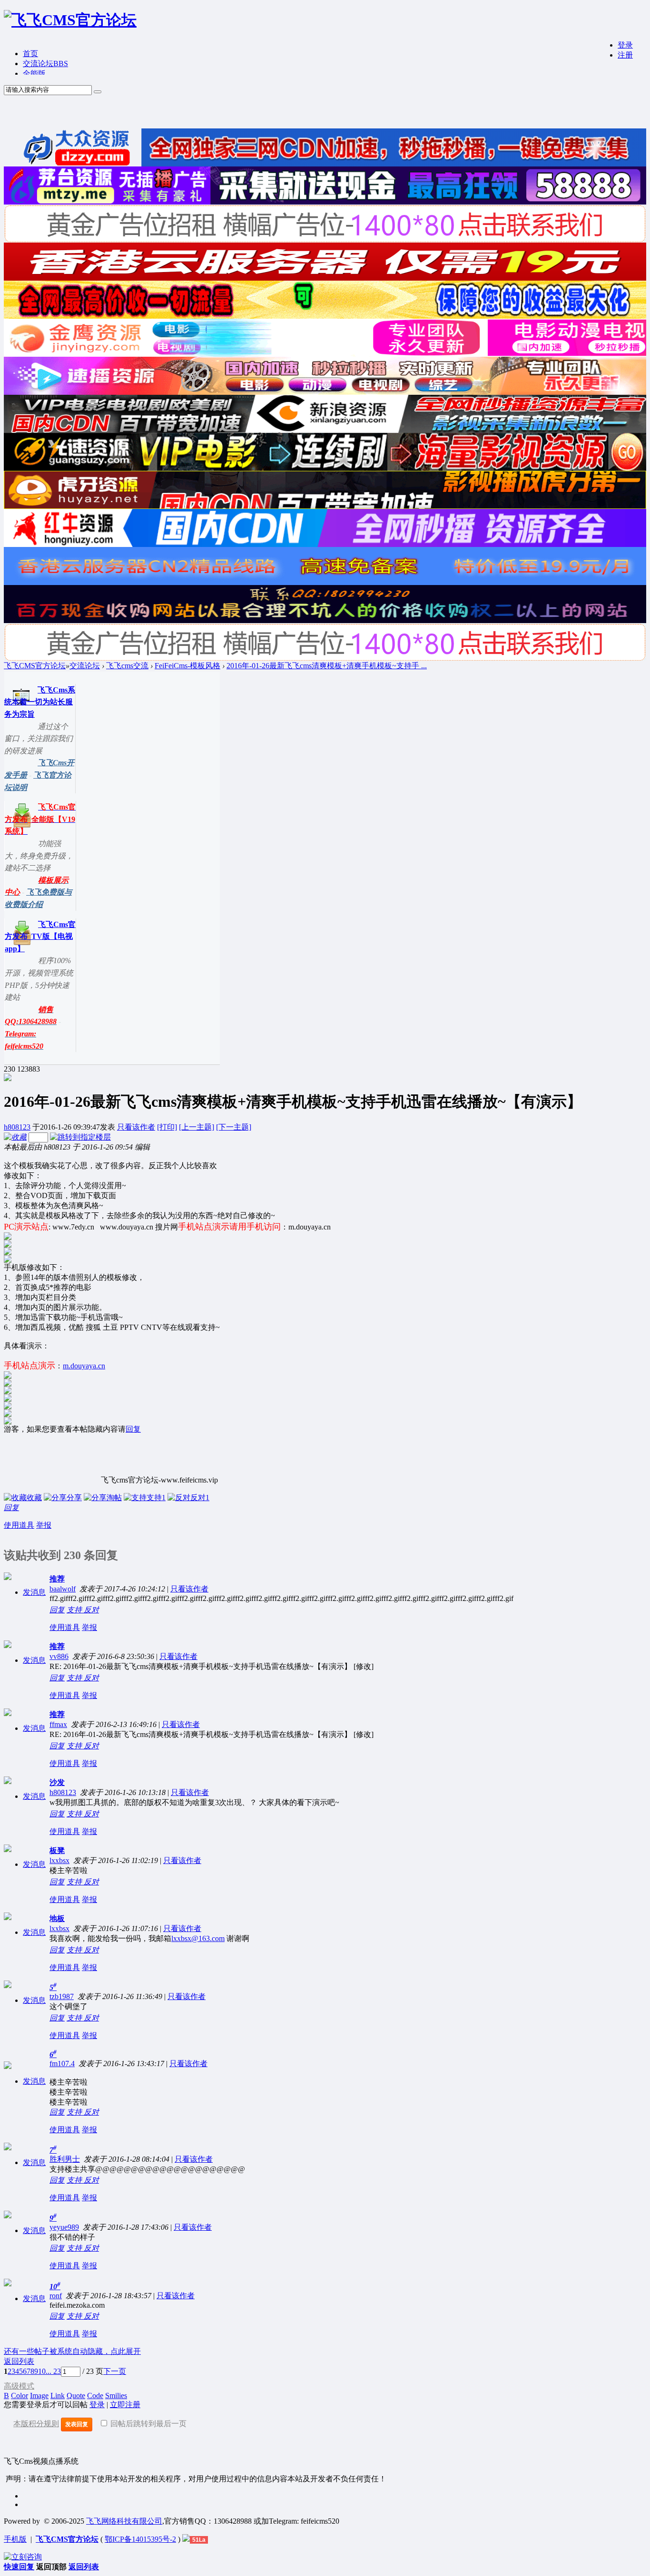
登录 (625, 45)
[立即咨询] (23, 2557)
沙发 (57, 1782)
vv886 (59, 1656)
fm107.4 (62, 2064)
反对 (200, 1498)
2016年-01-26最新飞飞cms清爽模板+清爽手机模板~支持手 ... (327, 666)
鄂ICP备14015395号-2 (140, 2539)
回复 (133, 1429)
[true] (98, 92)
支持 (156, 1498)
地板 (57, 1918)
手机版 (15, 2539)
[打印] (167, 1127)
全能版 (34, 73)
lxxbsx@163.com (198, 1938)
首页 (30, 54)
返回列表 (19, 2361)
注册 (625, 55)
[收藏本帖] (15, 1137)
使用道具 (19, 1525)
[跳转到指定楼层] (80, 1137)
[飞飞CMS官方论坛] (70, 20)
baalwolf (63, 1589)
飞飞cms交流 (127, 666)
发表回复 (77, 2424)
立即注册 (125, 2405)
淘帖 (114, 1498)
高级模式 (19, 2386)
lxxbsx (59, 1860)
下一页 (115, 2371)
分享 (74, 1498)
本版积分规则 (36, 2424)
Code (95, 2395)
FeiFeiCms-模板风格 (187, 666)
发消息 (34, 1592)
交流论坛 (45, 63)
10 (42, 2371)
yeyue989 (64, 2227)
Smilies (116, 2395)
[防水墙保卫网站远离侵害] (186, 2539)
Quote (76, 2395)
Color (20, 2395)
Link (58, 2395)
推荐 (57, 1579)
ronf (56, 2296)
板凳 (57, 1850)
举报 (44, 1525)
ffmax (58, 1724)
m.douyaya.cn (84, 1366)
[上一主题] (197, 1127)
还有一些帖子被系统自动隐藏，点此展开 (72, 2351)
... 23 (53, 2371)
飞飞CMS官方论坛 (35, 666)
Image (39, 2395)
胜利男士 (65, 2159)
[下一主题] (234, 1127)
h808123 (17, 1127)
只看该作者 (136, 1127)
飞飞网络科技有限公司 (124, 2521)
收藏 (34, 1498)
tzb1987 (62, 1996)
